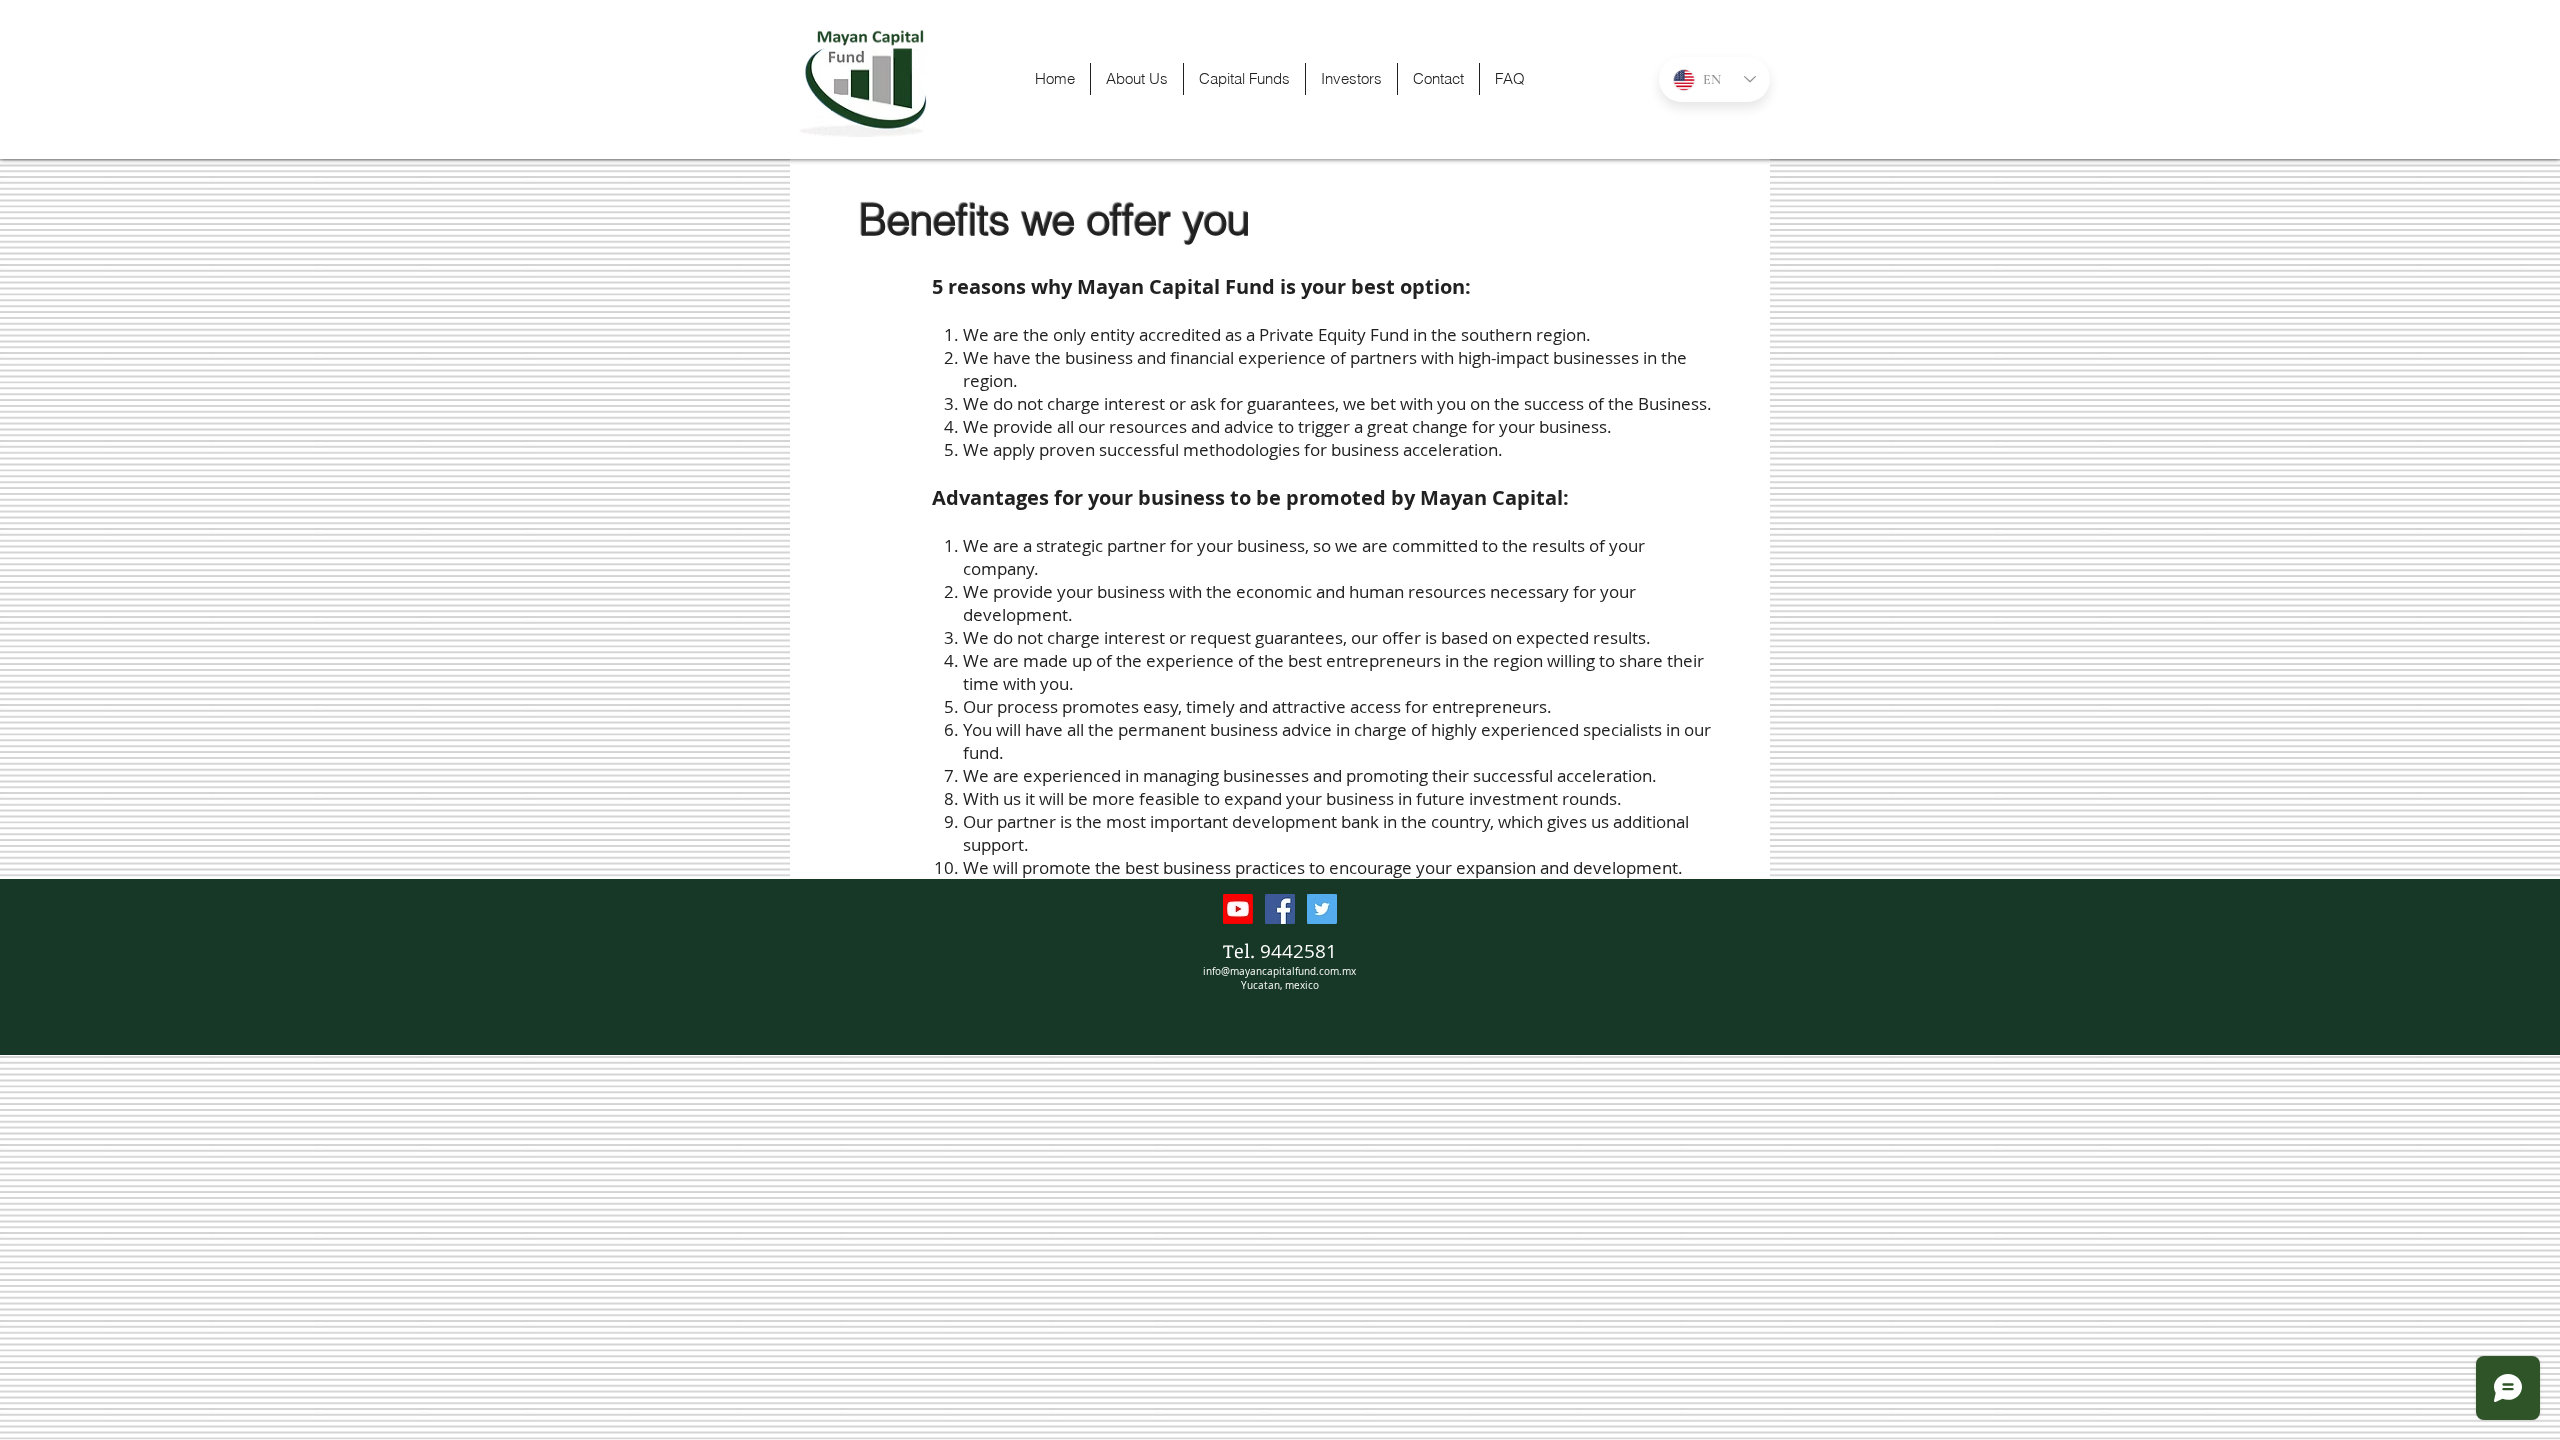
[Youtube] (1238, 909)
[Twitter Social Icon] (1322, 909)
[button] (1244, 79)
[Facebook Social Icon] (1280, 909)
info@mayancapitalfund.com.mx (1279, 971)
